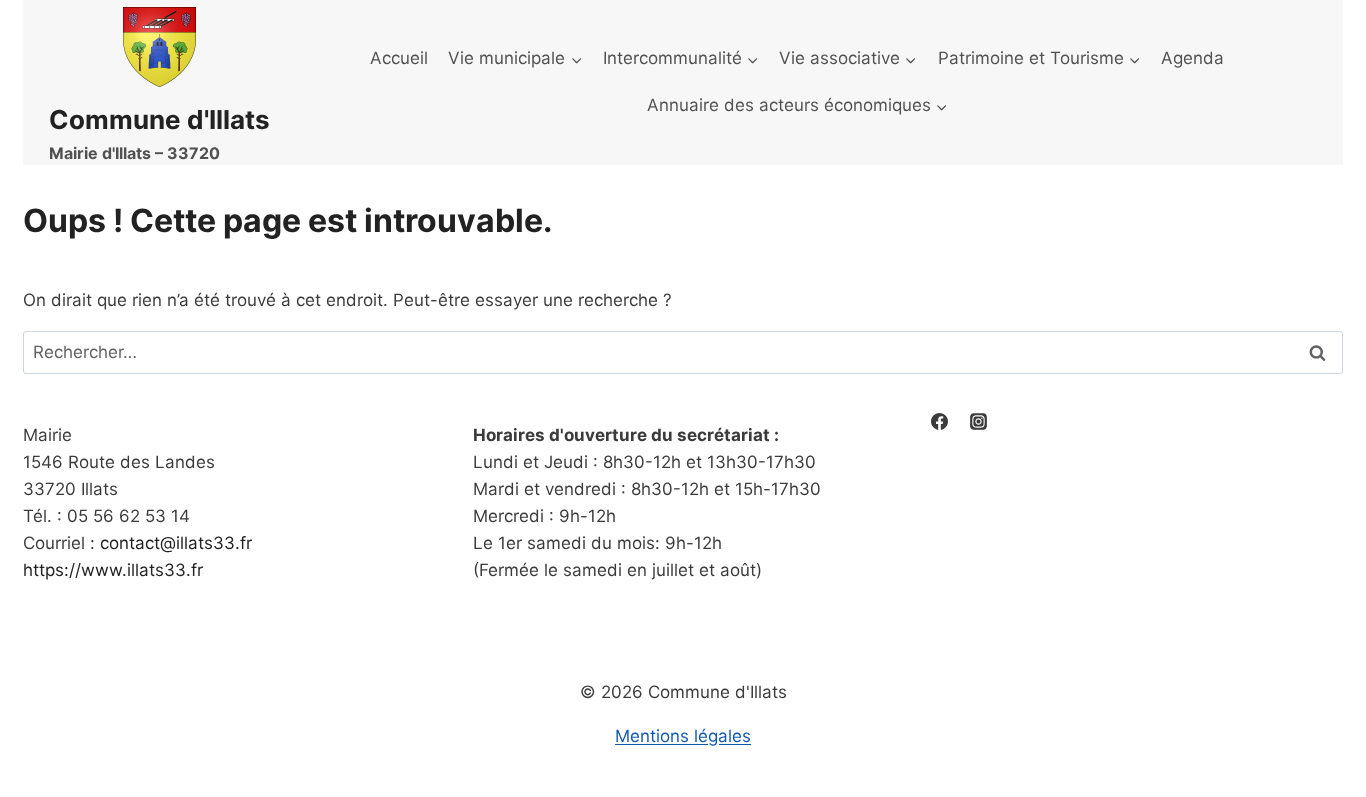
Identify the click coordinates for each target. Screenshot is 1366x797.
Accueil (399, 58)
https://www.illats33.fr (113, 570)
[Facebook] (940, 422)
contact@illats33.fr (176, 543)
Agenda (1192, 58)
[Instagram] (979, 422)
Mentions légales (683, 736)
